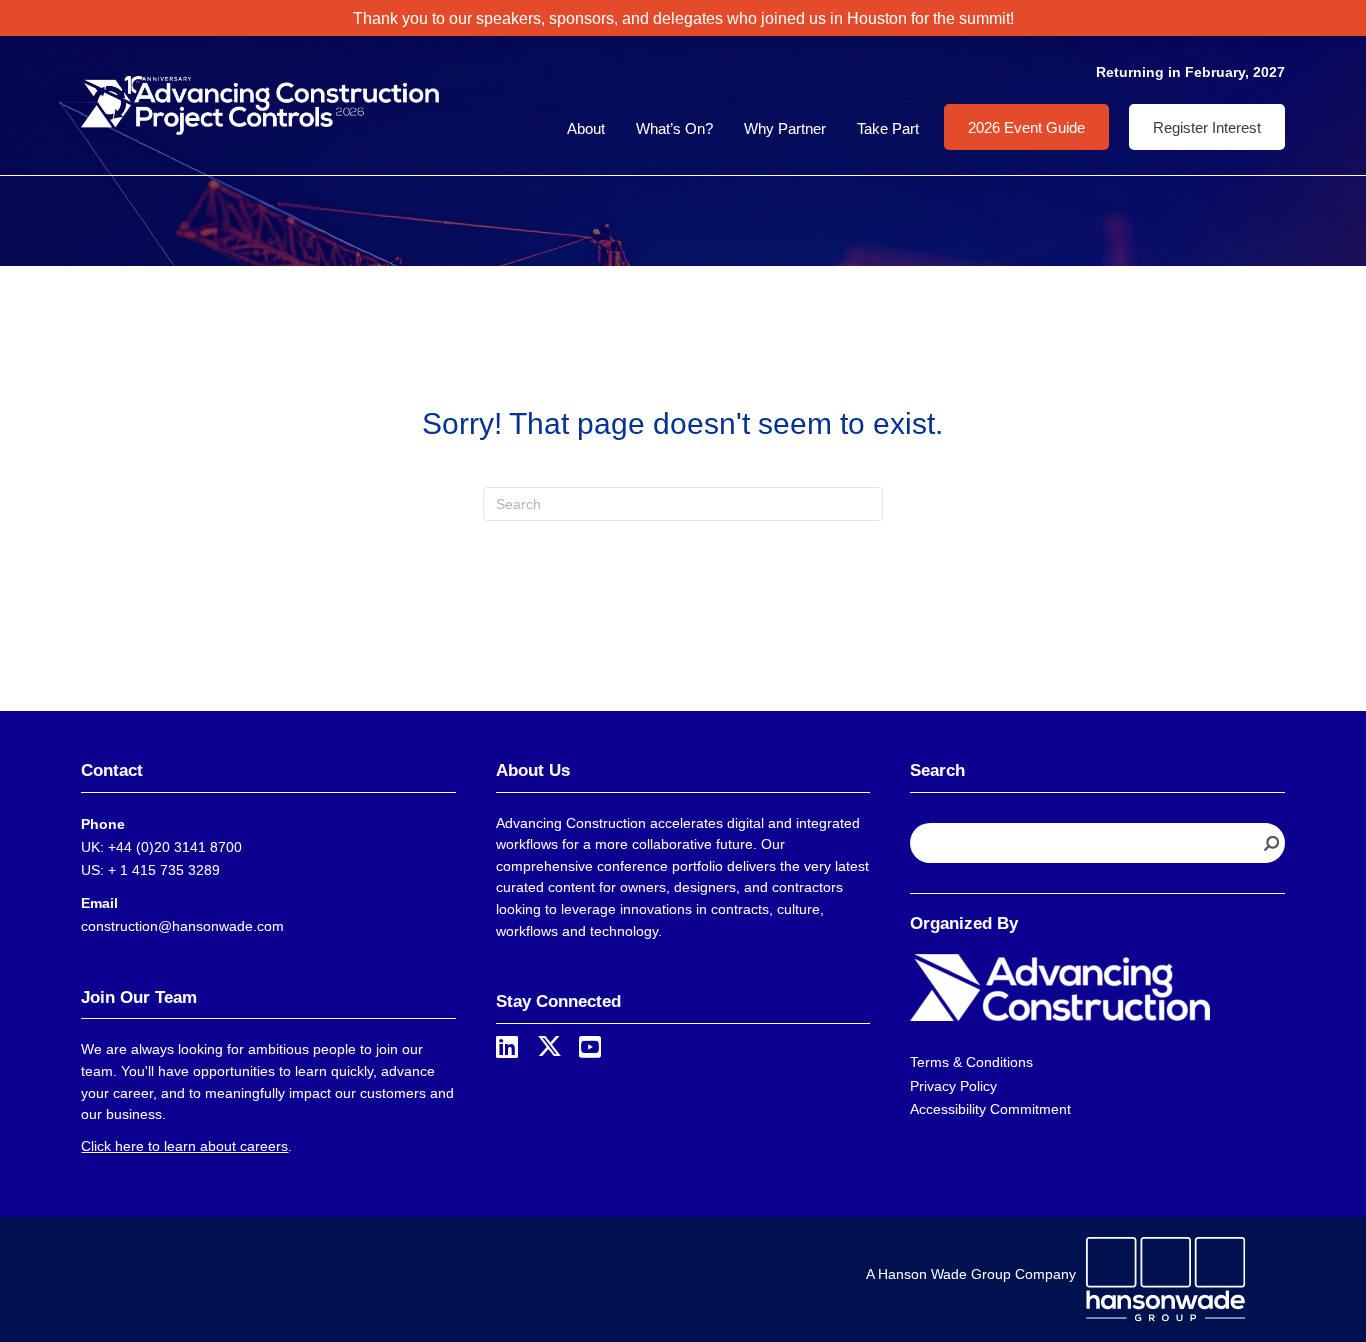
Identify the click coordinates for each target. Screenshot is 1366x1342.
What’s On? (674, 128)
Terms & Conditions (971, 1062)
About (586, 128)
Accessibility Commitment (990, 1109)
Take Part (888, 128)
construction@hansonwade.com (182, 926)
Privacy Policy (953, 1086)
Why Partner (785, 128)
